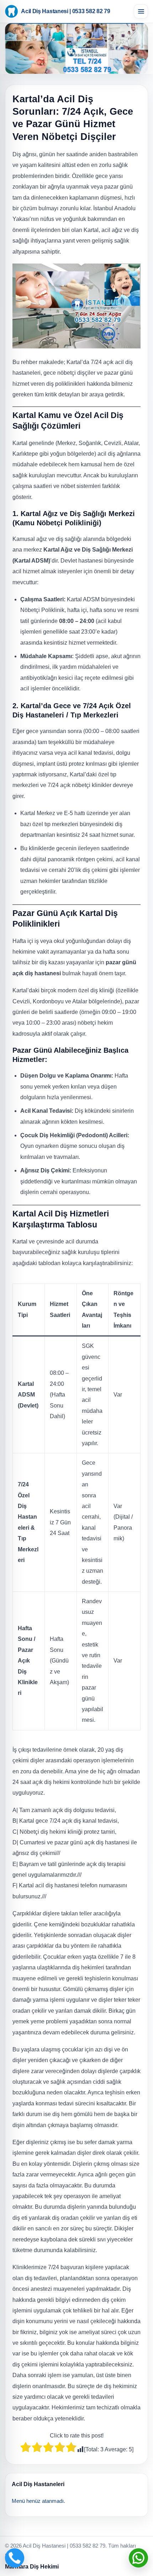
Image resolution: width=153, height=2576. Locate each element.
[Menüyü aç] (141, 11)
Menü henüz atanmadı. (38, 2501)
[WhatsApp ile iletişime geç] (138, 2558)
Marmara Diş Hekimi (32, 2567)
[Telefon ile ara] (15, 2558)
